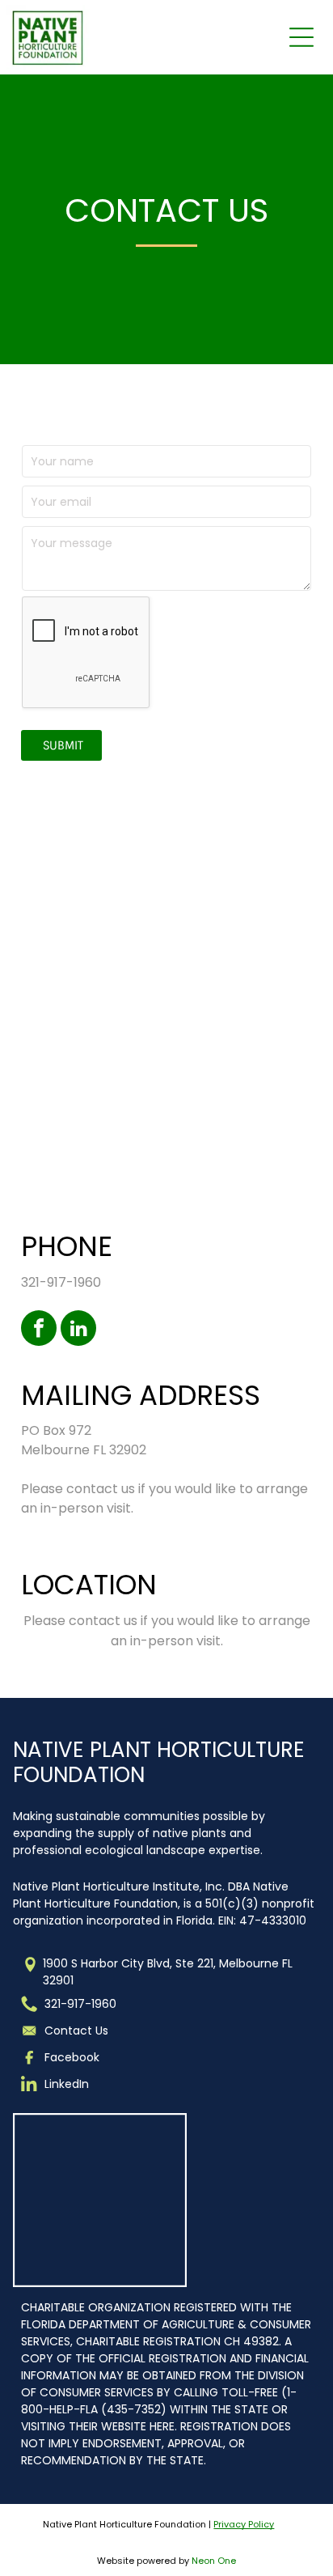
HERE (162, 2426)
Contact (68, 2031)
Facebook (72, 2057)
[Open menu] (301, 37)
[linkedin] (78, 1330)
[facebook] (39, 1330)
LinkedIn (67, 2084)
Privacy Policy (244, 2524)
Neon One (214, 2561)
